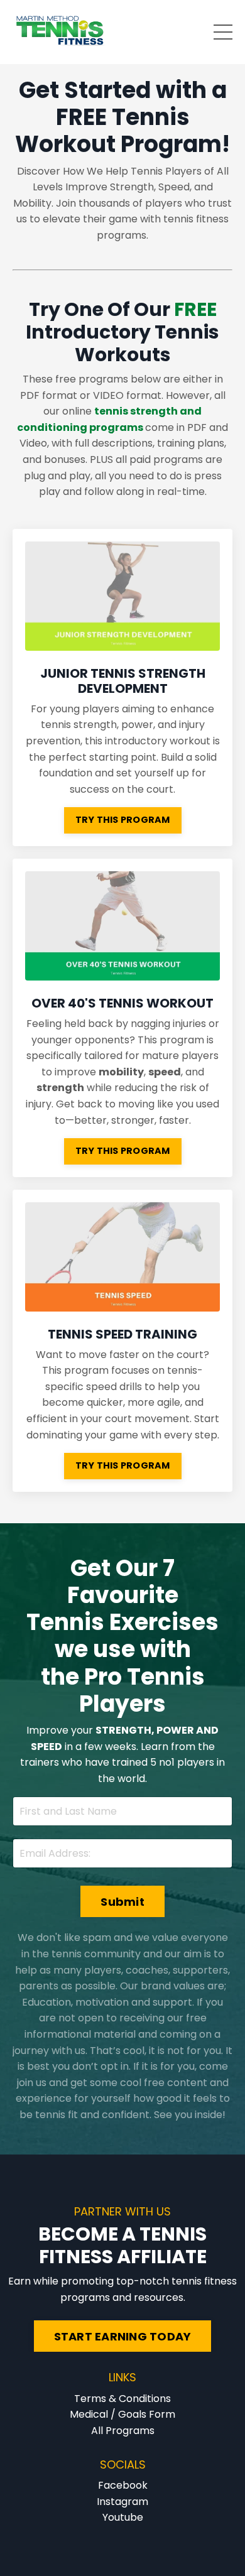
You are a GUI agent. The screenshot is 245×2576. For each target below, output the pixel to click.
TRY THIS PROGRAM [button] (123, 820)
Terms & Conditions (122, 2399)
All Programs (123, 2431)
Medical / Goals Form (122, 2414)
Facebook (123, 2485)
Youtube (123, 2517)
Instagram (122, 2502)
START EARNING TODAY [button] (123, 2336)
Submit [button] (122, 1902)
